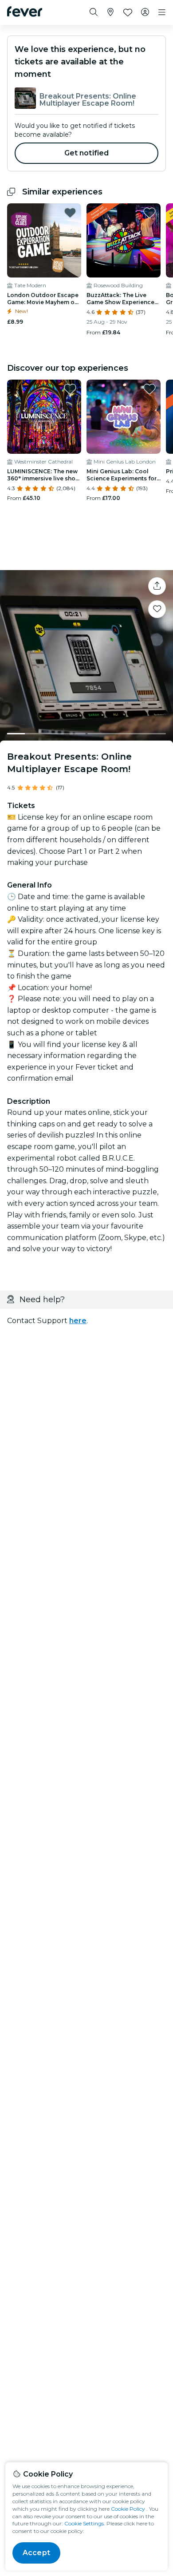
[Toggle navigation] (162, 12)
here (78, 1321)
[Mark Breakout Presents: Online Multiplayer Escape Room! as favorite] (157, 609)
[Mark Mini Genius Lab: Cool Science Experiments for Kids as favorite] (149, 389)
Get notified (87, 153)
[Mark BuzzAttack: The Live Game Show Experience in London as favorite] (149, 213)
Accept (36, 2553)
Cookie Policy (128, 2509)
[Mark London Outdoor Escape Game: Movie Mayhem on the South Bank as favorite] (70, 213)
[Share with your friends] (157, 586)
